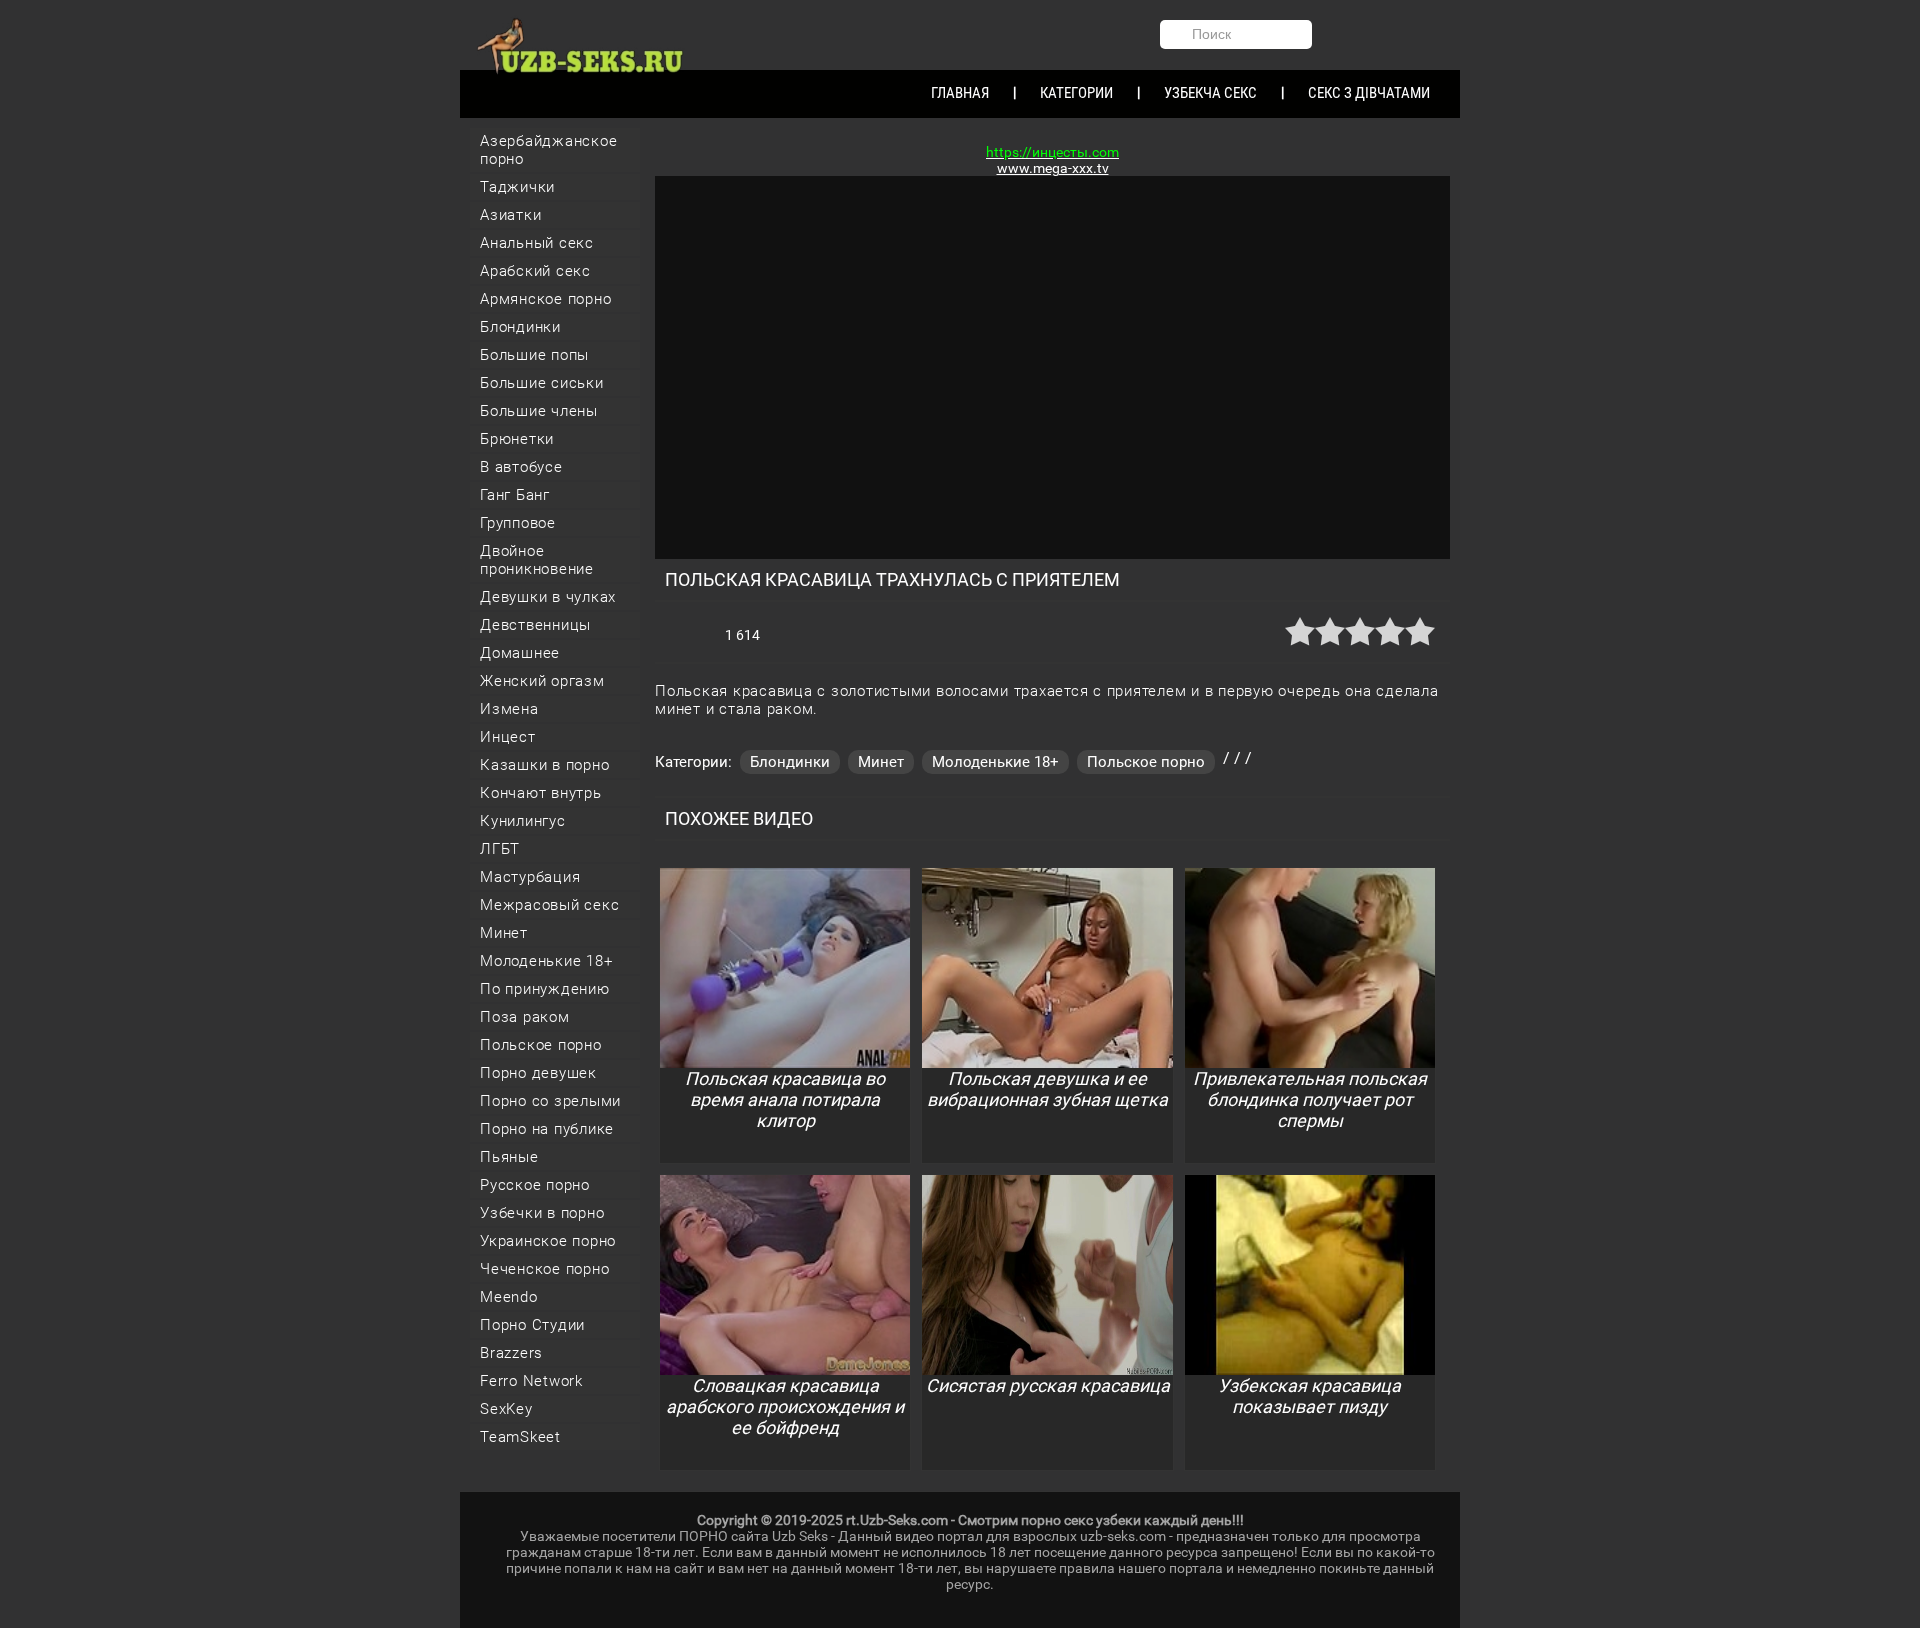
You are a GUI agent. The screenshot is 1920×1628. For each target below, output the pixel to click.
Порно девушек (538, 1073)
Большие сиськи (542, 383)
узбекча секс (1210, 93)
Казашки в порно (544, 765)
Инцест (508, 737)
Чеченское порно (544, 1269)
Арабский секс (535, 271)
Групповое (518, 523)
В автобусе (521, 467)
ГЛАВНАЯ (960, 93)
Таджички (517, 187)
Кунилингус (523, 821)
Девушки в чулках (548, 597)
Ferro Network (531, 1381)
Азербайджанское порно (548, 150)
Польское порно (541, 1045)
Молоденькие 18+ (546, 961)
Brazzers (511, 1353)
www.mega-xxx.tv (1053, 168)
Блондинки (520, 327)
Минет (504, 933)
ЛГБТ (500, 849)
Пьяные (509, 1157)
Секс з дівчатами (1369, 93)
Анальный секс (537, 243)
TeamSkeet (520, 1437)
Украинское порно (548, 1241)
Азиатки (510, 215)
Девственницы (535, 625)
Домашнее (520, 653)
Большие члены (539, 411)
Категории (1076, 93)
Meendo (509, 1297)
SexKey (506, 1409)
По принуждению (545, 989)
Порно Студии (532, 1325)
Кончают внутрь (541, 793)
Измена (509, 709)
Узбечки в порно (542, 1213)
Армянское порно (545, 299)
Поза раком (525, 1017)
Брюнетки (517, 439)
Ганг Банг (515, 495)
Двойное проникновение (537, 560)
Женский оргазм (542, 681)
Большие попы (534, 355)
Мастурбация (530, 877)
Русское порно (535, 1185)
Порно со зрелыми (550, 1101)
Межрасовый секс (549, 905)
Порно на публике (547, 1129)
